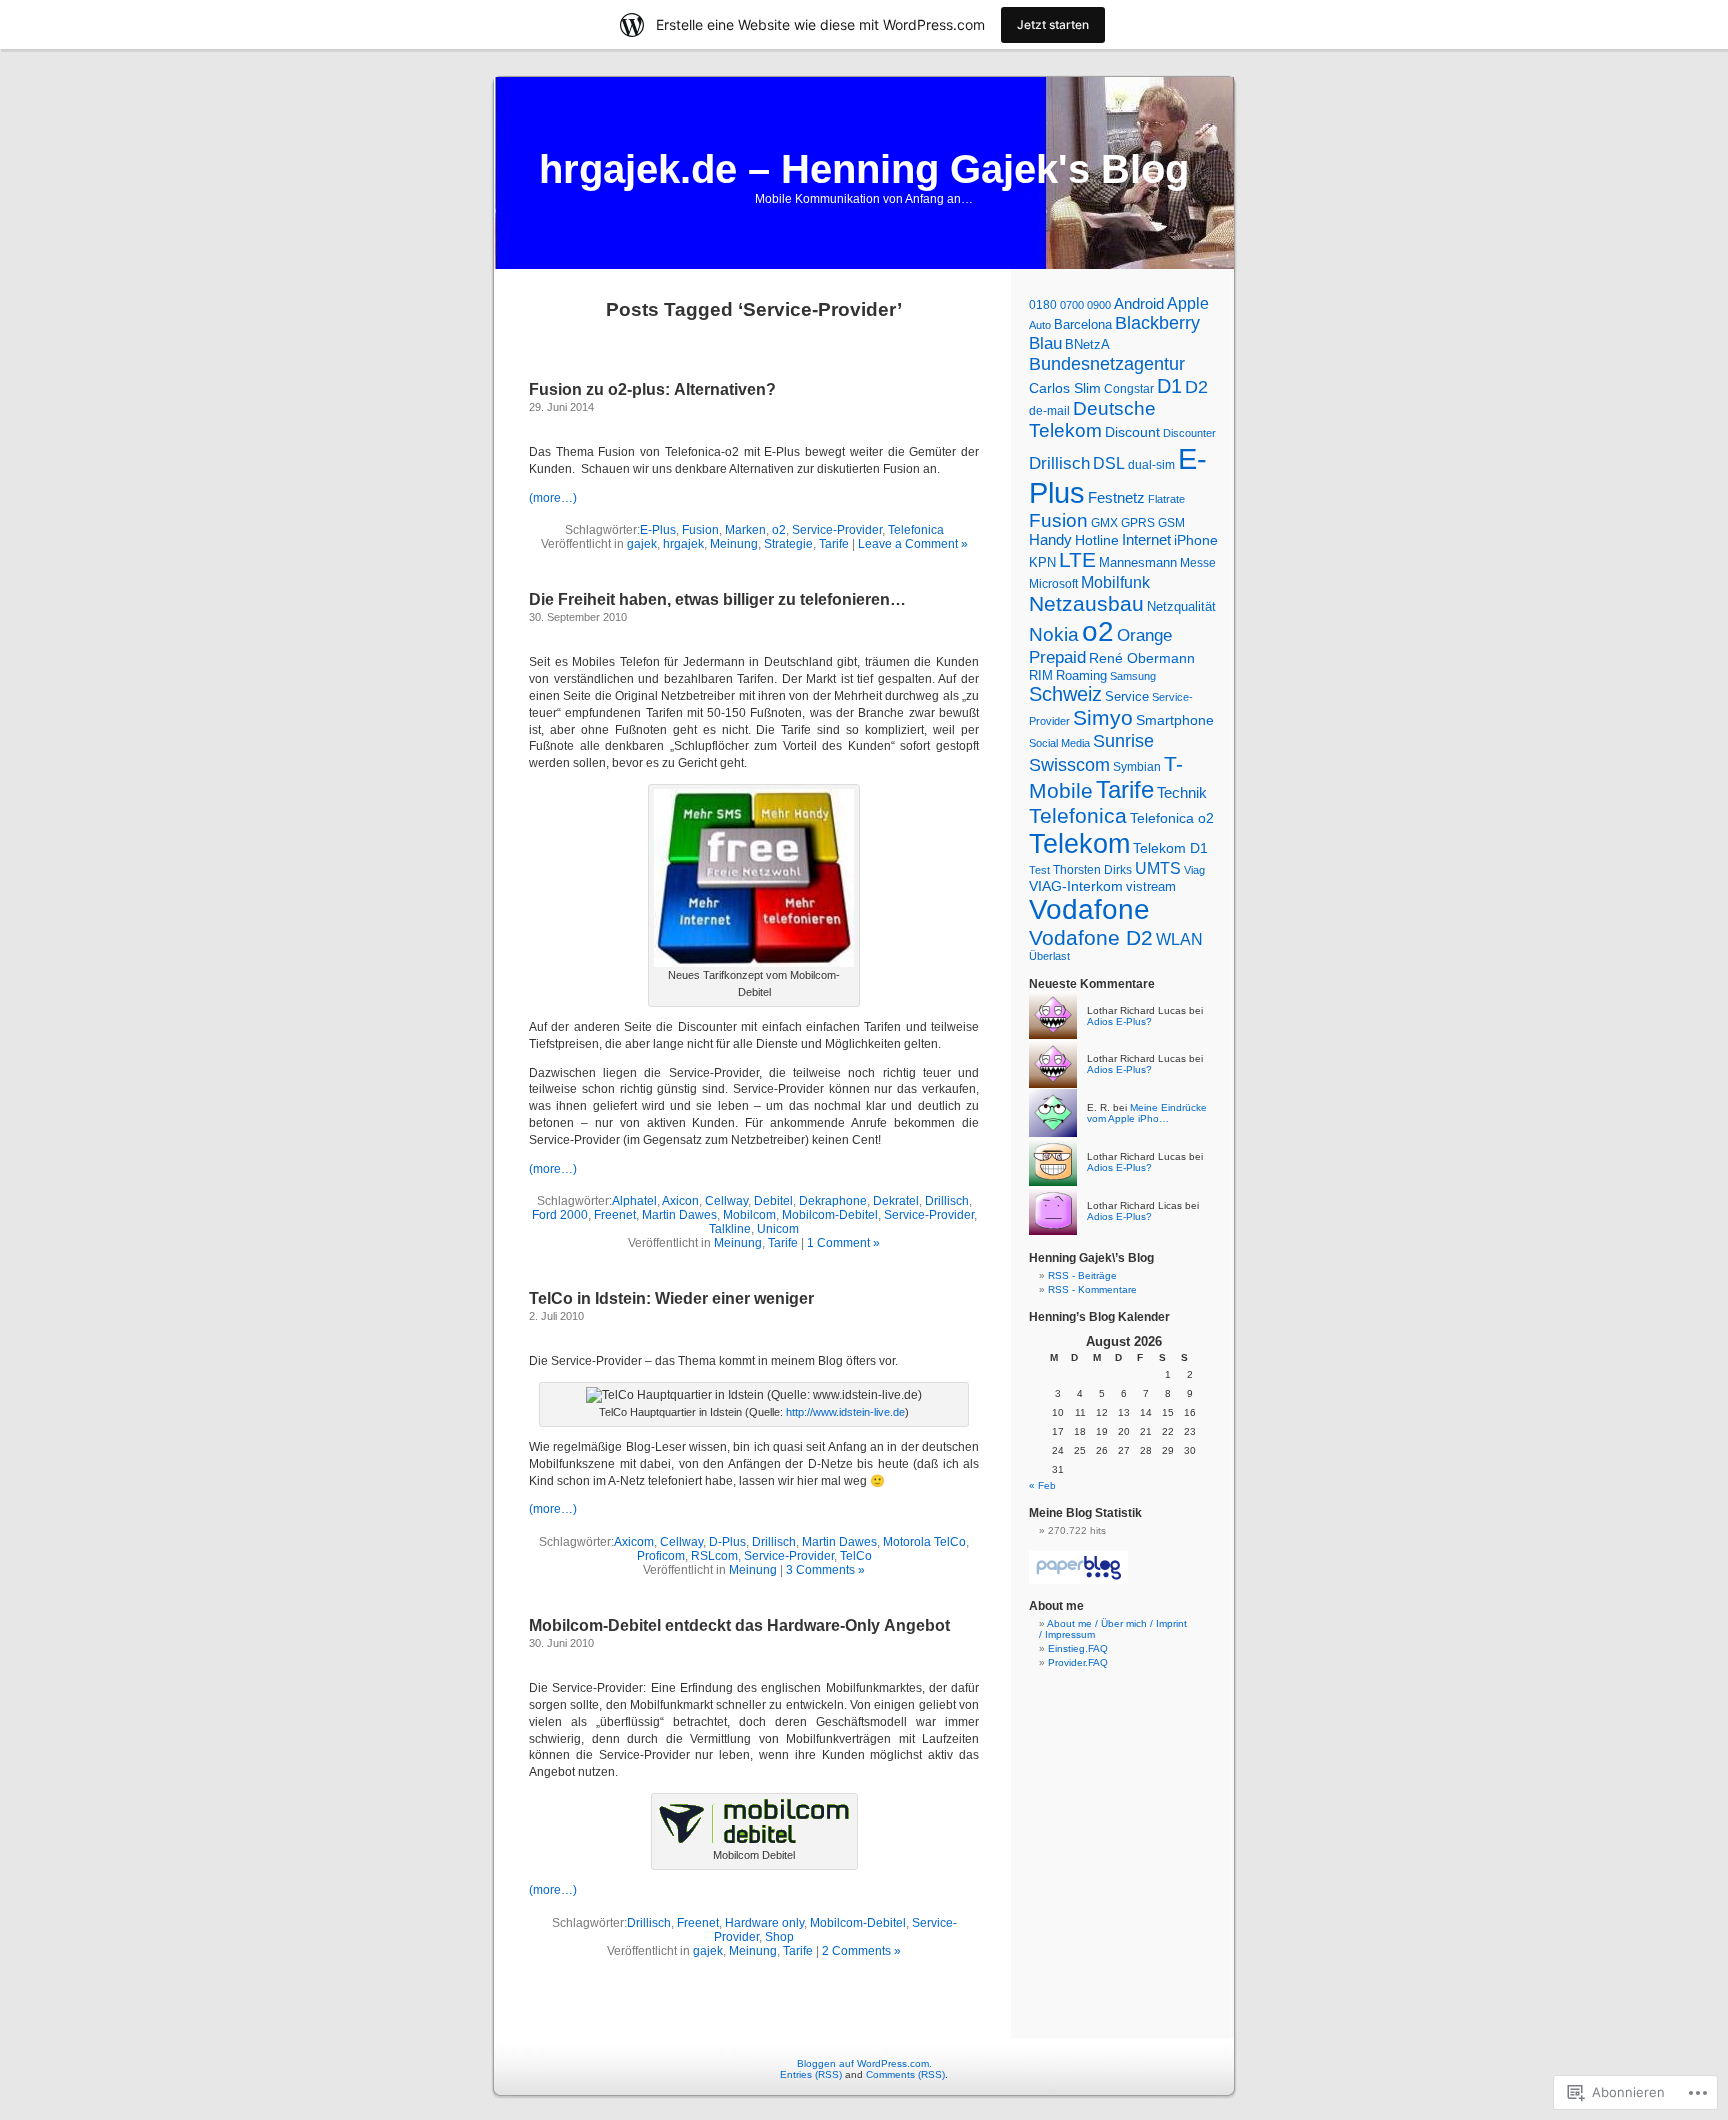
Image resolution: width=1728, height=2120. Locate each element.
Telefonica (916, 530)
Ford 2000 (560, 1215)
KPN (1042, 562)
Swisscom (1069, 765)
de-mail (1049, 411)
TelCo (856, 1556)
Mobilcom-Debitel (830, 1215)
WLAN (1179, 939)
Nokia (1054, 634)
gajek (642, 544)
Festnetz (1116, 498)
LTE (1077, 560)
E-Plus (658, 530)
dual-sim (1151, 465)
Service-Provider (837, 530)
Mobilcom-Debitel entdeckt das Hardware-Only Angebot (739, 1625)
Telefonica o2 (1172, 818)
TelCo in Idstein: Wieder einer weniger (671, 1298)
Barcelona (1083, 324)
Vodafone (1089, 909)
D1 (1169, 386)
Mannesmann (1138, 562)
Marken (745, 530)
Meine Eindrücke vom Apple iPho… (1147, 1113)
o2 (779, 530)
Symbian (1137, 767)
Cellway (726, 1201)
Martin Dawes (679, 1215)
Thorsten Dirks (1092, 870)
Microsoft (1053, 584)
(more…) (553, 498)
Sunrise (1123, 741)
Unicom (778, 1229)
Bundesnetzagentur (1107, 364)
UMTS (1158, 868)
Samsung (1133, 676)
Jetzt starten (1053, 24)
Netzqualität (1181, 606)
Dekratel (896, 1201)
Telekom (1079, 843)
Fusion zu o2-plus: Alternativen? (652, 389)
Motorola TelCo (924, 1542)
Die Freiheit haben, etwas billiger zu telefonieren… (717, 599)
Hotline (1097, 540)
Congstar (1129, 389)
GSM (1171, 523)
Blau (1045, 343)
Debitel (773, 1201)
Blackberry (1157, 323)
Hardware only (764, 1923)
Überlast (1049, 956)
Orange (1144, 635)
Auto (1040, 325)
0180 (1043, 305)
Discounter (1189, 433)
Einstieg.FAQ (1078, 1648)
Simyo (1103, 718)
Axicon (680, 1201)
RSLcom (714, 1556)
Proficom (661, 1556)
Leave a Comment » (913, 544)
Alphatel (634, 1201)
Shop (779, 1937)
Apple (1188, 303)
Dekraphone (833, 1201)
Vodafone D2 (1091, 937)
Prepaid (1057, 657)
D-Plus (727, 1542)
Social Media (1059, 743)
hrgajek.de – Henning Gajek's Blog (864, 169)
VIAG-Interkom (1076, 886)
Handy (1050, 540)
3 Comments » (825, 1570)
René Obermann (1142, 658)
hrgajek (683, 544)
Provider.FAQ (1078, 1662)
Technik (1182, 793)
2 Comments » (861, 1951)
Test (1039, 870)
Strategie (788, 544)
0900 (1099, 305)
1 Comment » (843, 1243)
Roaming (1081, 675)
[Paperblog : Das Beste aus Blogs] (1078, 1580)
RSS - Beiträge (1082, 1275)
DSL (1109, 463)
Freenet (615, 1215)
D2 (1196, 387)
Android (1139, 304)
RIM (1041, 675)
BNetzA (1087, 344)
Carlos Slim (1065, 388)
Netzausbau (1086, 603)
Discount (1132, 432)
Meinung (734, 544)
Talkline (730, 1229)
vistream (1151, 886)
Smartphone (1175, 720)
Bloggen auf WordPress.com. (864, 2063)
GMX (1104, 523)
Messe (1198, 563)
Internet (1146, 540)
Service (1127, 696)
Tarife (834, 544)
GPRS (1138, 523)
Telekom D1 (1170, 848)
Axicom (634, 1542)
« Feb (1042, 1485)
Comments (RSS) (905, 2074)
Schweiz (1065, 694)
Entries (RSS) (811, 2074)
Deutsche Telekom (1092, 419)
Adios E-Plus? (1119, 1021)
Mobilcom (749, 1215)
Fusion (700, 530)
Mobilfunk (1115, 582)
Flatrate (1166, 499)
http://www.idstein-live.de (845, 1412)
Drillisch (947, 1201)
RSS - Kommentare (1092, 1289)
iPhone (1196, 540)
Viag (1194, 870)
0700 (1072, 305)
